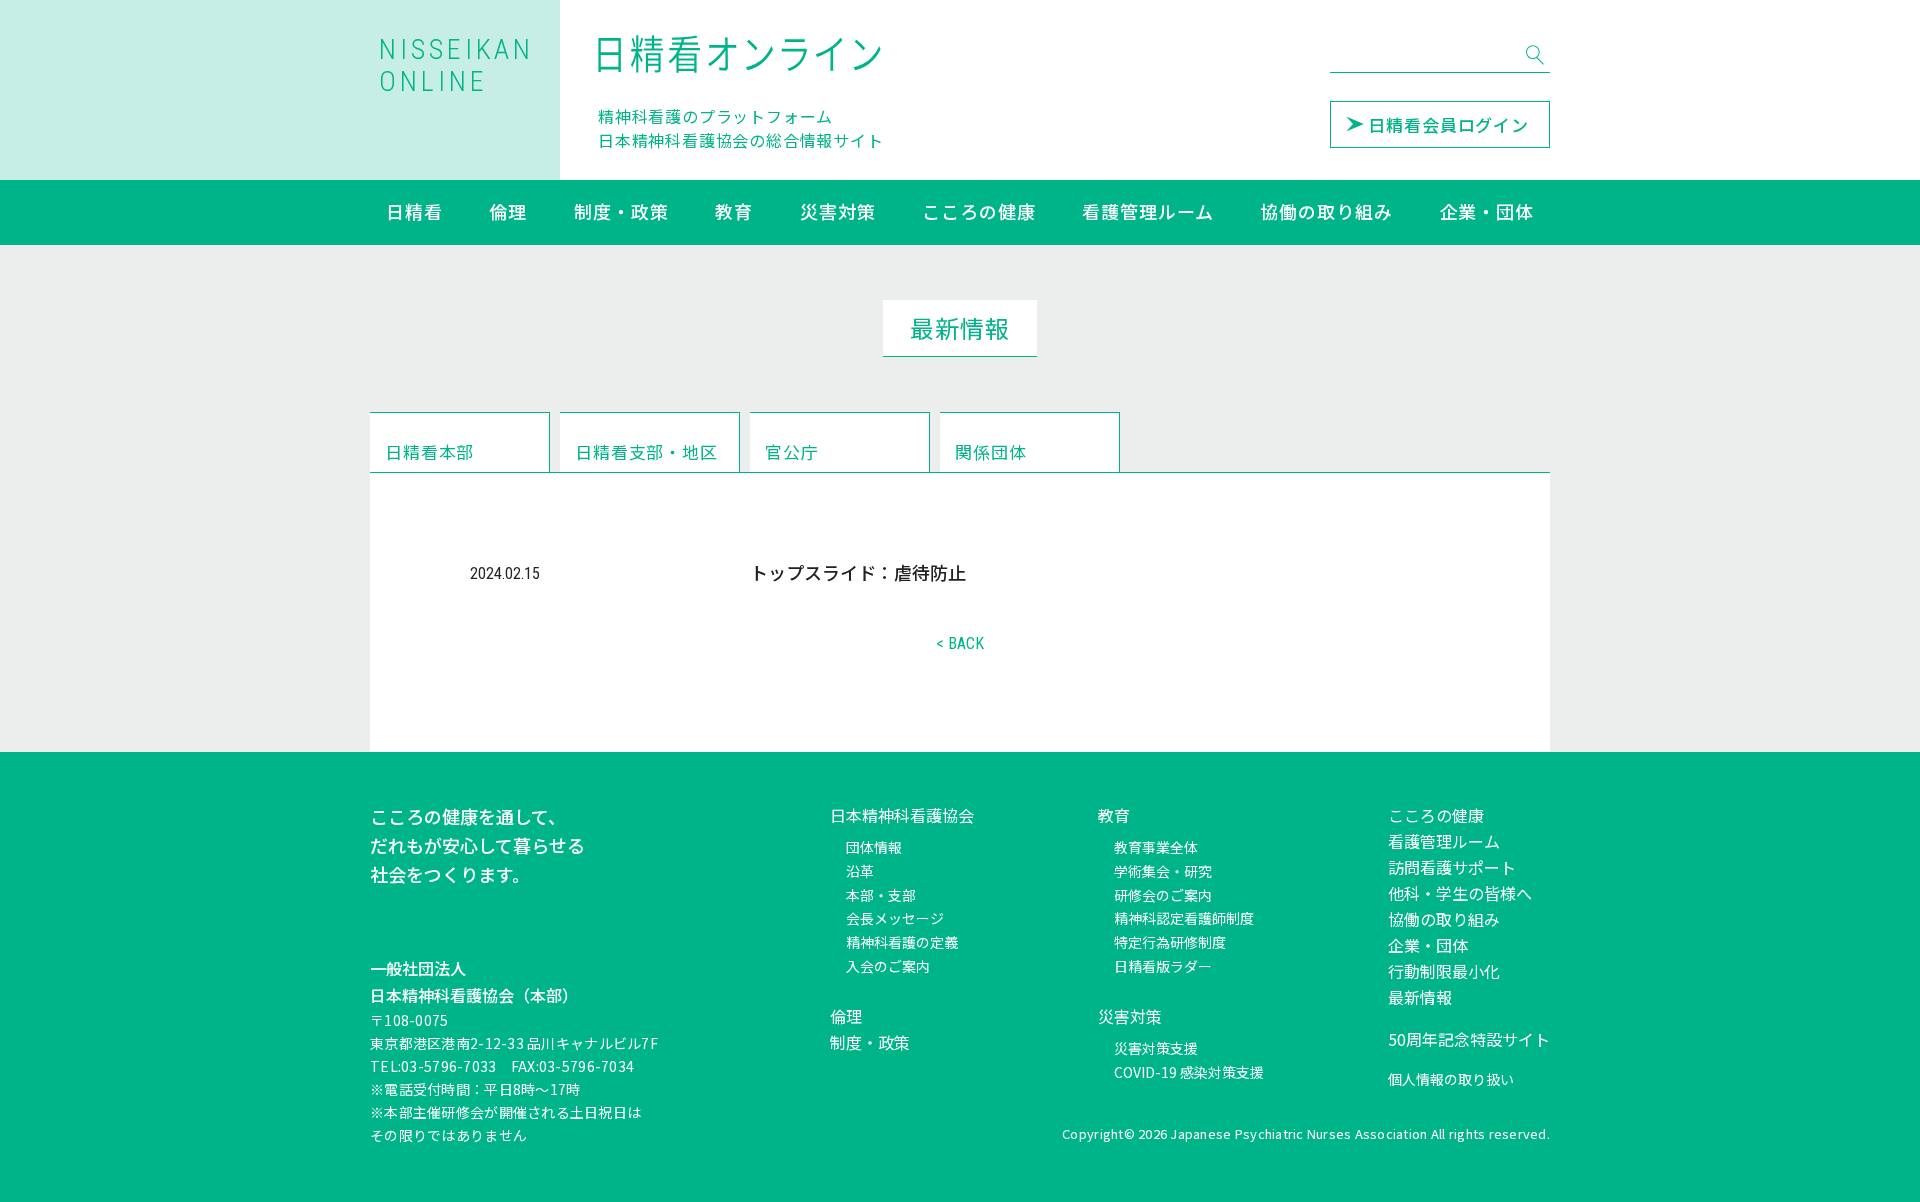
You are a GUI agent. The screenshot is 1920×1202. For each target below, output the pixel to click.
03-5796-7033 (448, 1066)
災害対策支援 (1156, 1048)
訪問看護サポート (1452, 867)
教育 (734, 213)
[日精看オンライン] (741, 54)
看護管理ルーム (1147, 213)
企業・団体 (1487, 213)
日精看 (414, 213)
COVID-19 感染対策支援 (1189, 1072)
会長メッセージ (895, 918)
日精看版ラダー (1163, 966)
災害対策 (838, 213)
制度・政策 (621, 213)
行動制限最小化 (1444, 971)
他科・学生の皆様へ (1460, 893)
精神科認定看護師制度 (1184, 918)
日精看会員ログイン (1448, 124)
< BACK (960, 644)
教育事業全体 (1156, 847)
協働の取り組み (1326, 213)
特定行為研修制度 (1170, 942)
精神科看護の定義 (902, 942)
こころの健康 (978, 213)
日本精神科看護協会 (902, 815)
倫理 (508, 213)
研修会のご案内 (1163, 895)
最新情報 (1420, 997)
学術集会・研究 (1163, 871)
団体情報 (874, 847)
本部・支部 (881, 895)
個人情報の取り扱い (1451, 1079)
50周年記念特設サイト (1469, 1039)
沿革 (860, 871)
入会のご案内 (888, 966)
